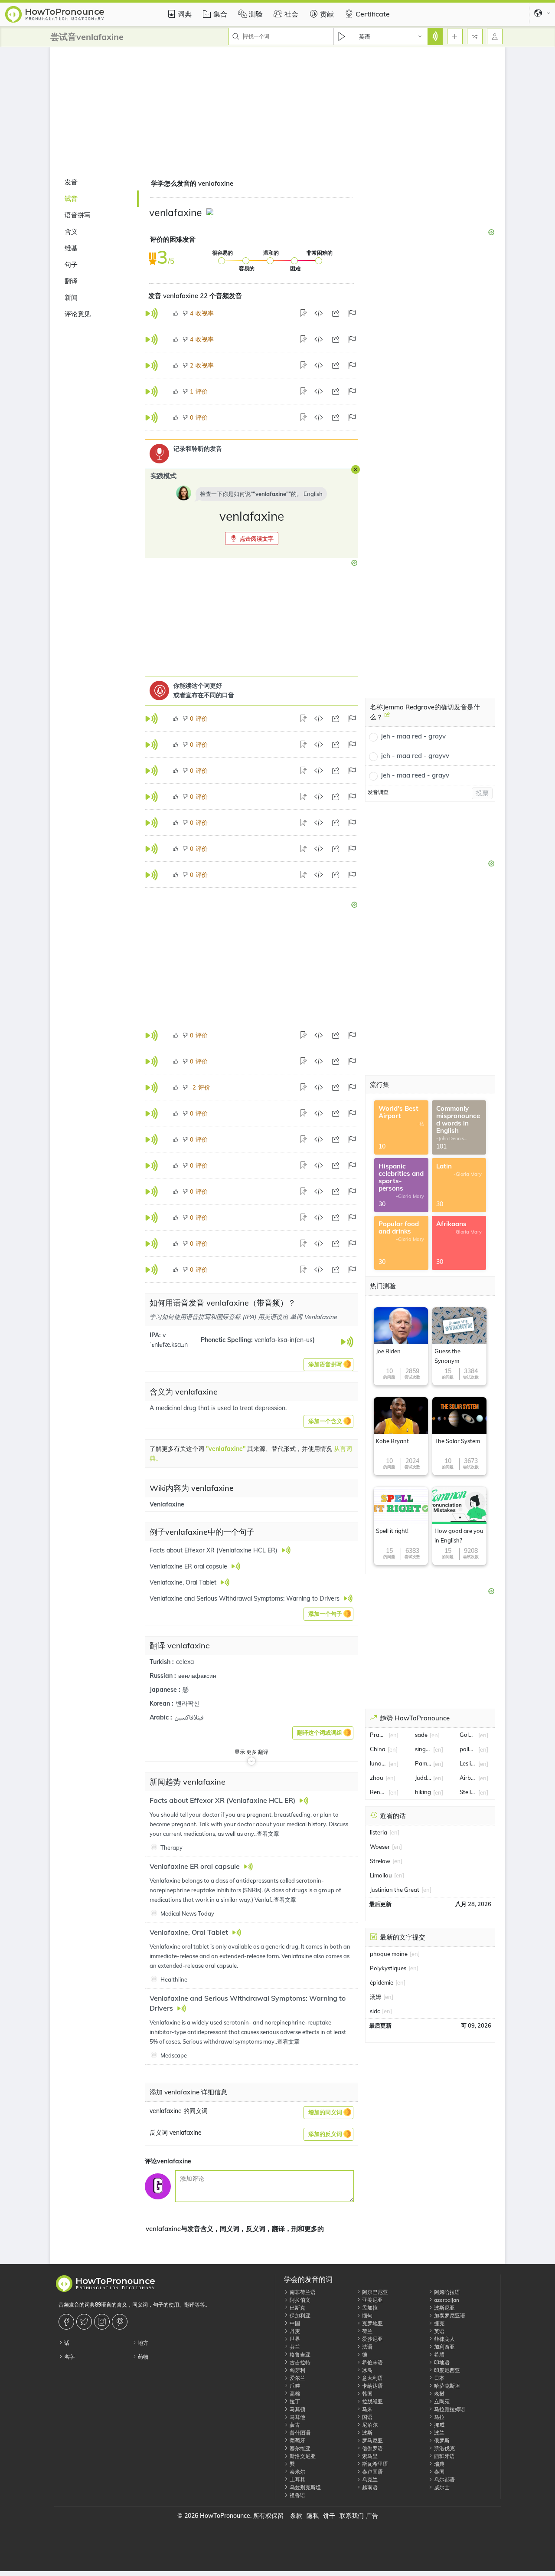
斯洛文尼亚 (302, 2456)
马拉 (439, 2417)
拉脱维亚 (372, 2401)
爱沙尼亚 (372, 2339)
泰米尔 (297, 2472)
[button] (252, 538)
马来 (367, 2409)
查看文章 (268, 1834)
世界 (294, 2339)
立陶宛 (441, 2401)
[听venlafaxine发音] (211, 213)
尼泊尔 (369, 2425)
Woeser (380, 1847)
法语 (367, 2347)
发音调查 (378, 792)
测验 (256, 14)
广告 (372, 2516)
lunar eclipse (378, 1763)
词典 (185, 14)
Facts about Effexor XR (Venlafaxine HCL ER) (223, 1800)
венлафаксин (197, 1676)
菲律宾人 (444, 2339)
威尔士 (441, 2487)
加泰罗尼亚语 (449, 2315)
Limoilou (381, 1875)
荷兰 (367, 2331)
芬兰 (294, 2347)
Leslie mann (468, 1763)
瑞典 (439, 2464)
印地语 (441, 2362)
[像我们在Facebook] (67, 2322)
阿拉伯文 (299, 2300)
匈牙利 (297, 2370)
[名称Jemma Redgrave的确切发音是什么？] (387, 718)
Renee (378, 1792)
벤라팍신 (188, 1703)
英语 (439, 2331)
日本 (439, 2378)
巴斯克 (297, 2308)
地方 (142, 2343)
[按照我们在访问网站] (121, 2322)
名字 (69, 2357)
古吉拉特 (299, 2362)
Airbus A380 (468, 1778)
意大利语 (372, 2378)
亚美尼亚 (372, 2300)
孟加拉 (369, 2308)
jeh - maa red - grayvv (415, 756)
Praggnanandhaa (378, 1735)
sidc (375, 2011)
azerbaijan (446, 2300)
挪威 (439, 2425)
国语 (367, 2417)
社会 (291, 14)
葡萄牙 (297, 2440)
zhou (377, 1778)
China (378, 1749)
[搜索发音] (435, 36)
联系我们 (352, 2516)
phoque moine (389, 1954)
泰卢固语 (372, 2472)
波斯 (367, 2433)
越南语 (369, 2487)
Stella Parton (468, 1792)
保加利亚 (299, 2315)
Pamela (423, 1763)
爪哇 (294, 2386)
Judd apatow (423, 1778)
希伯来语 (372, 2362)
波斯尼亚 (444, 2308)
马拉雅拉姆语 (449, 2409)
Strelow (380, 1861)
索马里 (369, 2456)
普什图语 (299, 2433)
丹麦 (294, 2331)
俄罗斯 (441, 2440)
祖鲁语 (297, 2495)
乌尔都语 (444, 2479)
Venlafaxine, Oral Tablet (190, 1932)
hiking (423, 1792)
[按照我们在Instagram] (103, 2322)
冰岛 (367, 2370)
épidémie (382, 1982)
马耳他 (297, 2417)
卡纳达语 (372, 2386)
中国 (294, 2323)
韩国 (367, 2394)
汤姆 (375, 1997)
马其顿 (297, 2409)
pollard (468, 1749)
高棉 (294, 2394)
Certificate (373, 14)
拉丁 (294, 2401)
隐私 (313, 2516)
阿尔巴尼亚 (374, 2292)
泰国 (439, 2472)
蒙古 (294, 2425)
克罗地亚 (372, 2323)
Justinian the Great (395, 1890)
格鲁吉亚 (299, 2354)
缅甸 (367, 2315)
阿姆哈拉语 (446, 2292)
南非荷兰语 (302, 2292)
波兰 (439, 2433)
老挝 (439, 2394)
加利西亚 (444, 2347)
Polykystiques (388, 1968)
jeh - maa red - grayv (413, 736)
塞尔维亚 (299, 2448)
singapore (423, 1749)
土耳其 (297, 2479)
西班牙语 (444, 2456)
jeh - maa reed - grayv (415, 775)
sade (421, 1735)
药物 (142, 2357)
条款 (296, 2516)
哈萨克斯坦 (446, 2386)
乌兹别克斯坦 (305, 2487)
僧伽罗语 (372, 2448)
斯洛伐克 (444, 2448)
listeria (379, 1832)
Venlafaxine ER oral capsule (196, 1866)
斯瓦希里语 (374, 2464)
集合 (220, 14)
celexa (185, 1662)
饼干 (329, 2516)
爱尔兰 (297, 2378)
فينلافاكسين (189, 1717)
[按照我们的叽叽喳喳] (85, 2322)
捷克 (439, 2323)
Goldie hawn (468, 1735)
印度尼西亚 (446, 2370)
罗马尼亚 (372, 2440)
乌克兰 (369, 2479)
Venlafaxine (167, 1504)
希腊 (439, 2354)
